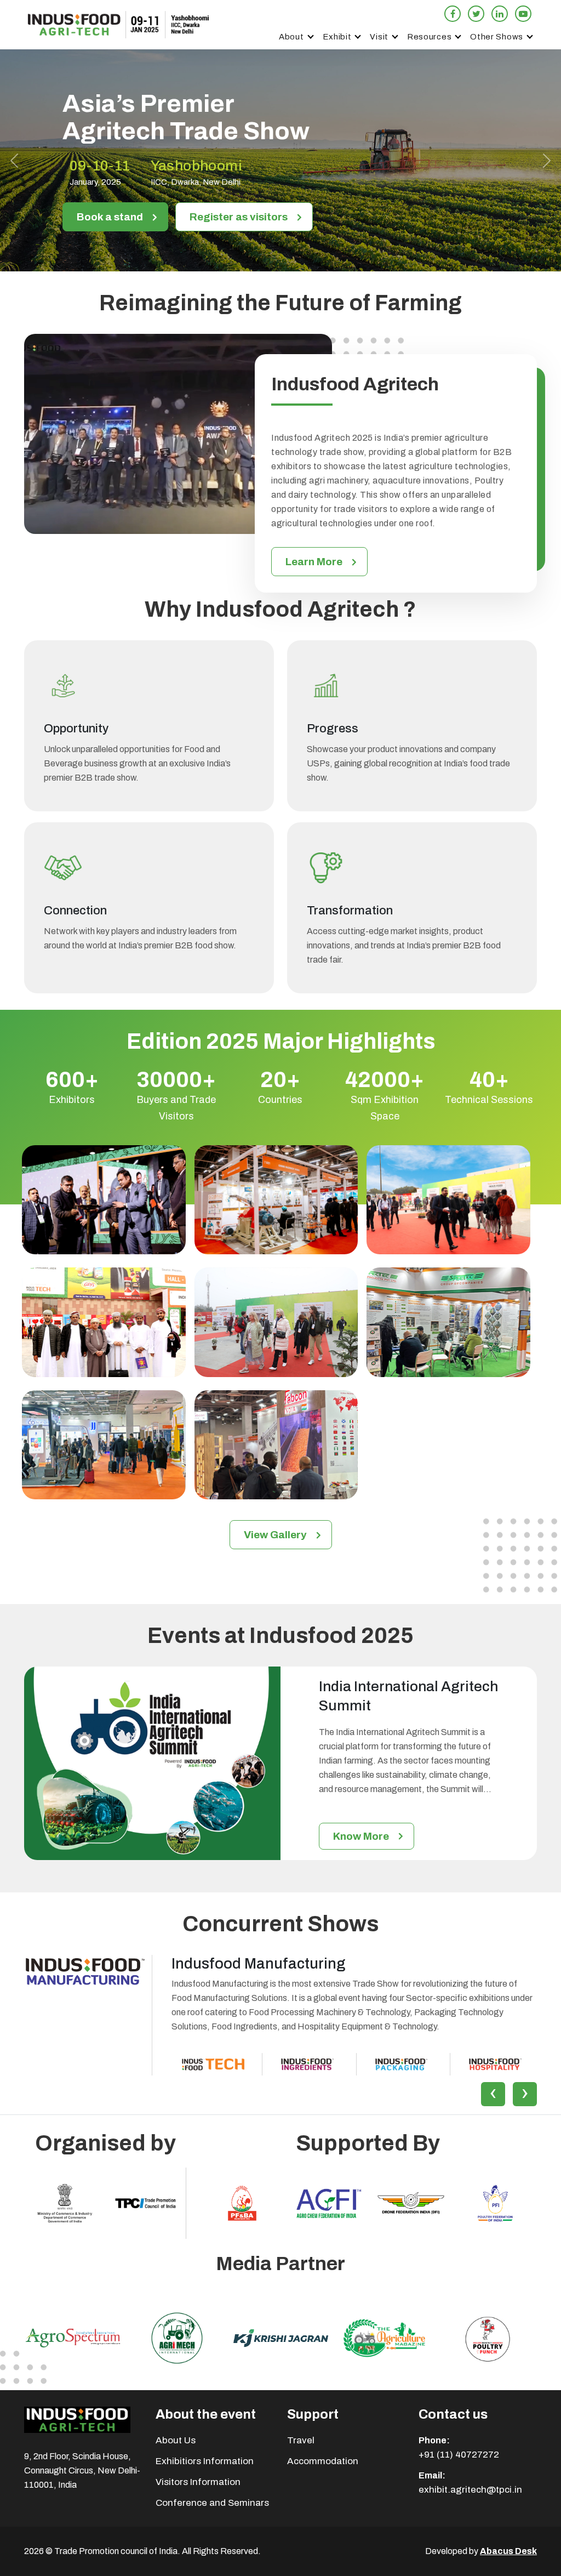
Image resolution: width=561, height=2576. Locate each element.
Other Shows (497, 37)
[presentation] (493, 2094)
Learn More (314, 562)
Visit (379, 37)
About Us (176, 2440)
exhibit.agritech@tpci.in (470, 2490)
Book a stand (110, 217)
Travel (301, 2440)
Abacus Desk (508, 2551)
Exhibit (337, 37)
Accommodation (323, 2461)
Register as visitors (239, 217)
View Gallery (275, 1535)
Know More (361, 1836)
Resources (429, 37)
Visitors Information (198, 2482)
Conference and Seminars (212, 2503)
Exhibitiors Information (205, 2461)
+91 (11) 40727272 (459, 2455)
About (291, 37)
